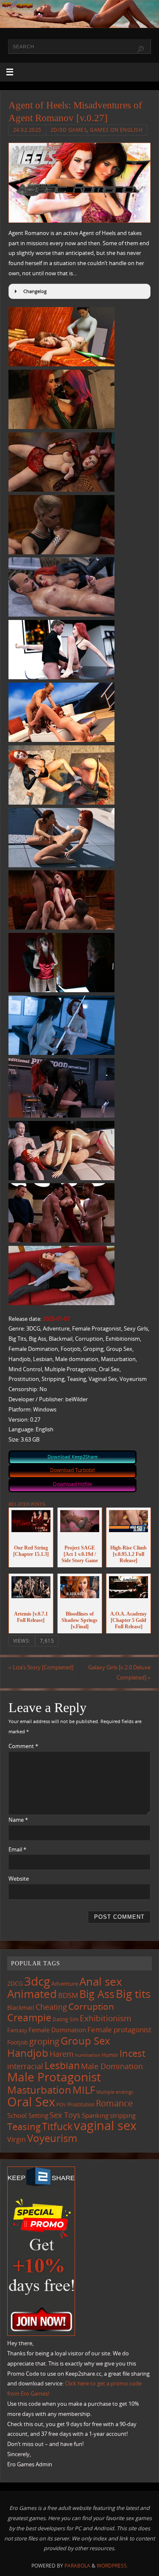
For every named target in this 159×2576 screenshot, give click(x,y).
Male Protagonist (54, 2077)
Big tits (133, 1994)
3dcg (37, 1981)
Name (18, 1820)
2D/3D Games (69, 130)
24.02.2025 (27, 130)
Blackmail (21, 2007)
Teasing (24, 2126)
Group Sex (85, 2041)
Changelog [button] (35, 291)
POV (61, 2104)
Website (19, 1879)
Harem (62, 2054)
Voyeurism (52, 2138)
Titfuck (57, 2126)
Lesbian (62, 2065)
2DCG (15, 1984)
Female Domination (57, 2030)
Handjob (28, 2053)
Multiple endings (115, 2092)
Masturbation (39, 2090)
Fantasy (17, 2030)
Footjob (18, 2042)
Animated (32, 1994)
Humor (110, 2055)
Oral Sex (31, 2102)
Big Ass (97, 1994)
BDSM (68, 1995)
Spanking (95, 2115)
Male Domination (112, 2066)
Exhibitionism (106, 2018)
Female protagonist (119, 2030)
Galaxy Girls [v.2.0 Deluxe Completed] (119, 1673)
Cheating (51, 2007)
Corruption (91, 2006)
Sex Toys (65, 2115)
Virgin (17, 2139)
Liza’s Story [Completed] (41, 1667)
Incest (132, 2053)
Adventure (65, 1984)
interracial (25, 2066)
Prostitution (81, 2104)
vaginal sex (105, 2125)
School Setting (28, 2115)
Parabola (77, 2566)
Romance (114, 2103)
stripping (123, 2115)
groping (44, 2041)
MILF (84, 2090)
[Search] (140, 50)
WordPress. (112, 2566)
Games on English (116, 130)
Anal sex (101, 1981)
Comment (23, 1746)
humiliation (88, 2055)
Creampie (29, 2017)
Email (17, 1850)
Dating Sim (66, 2019)
